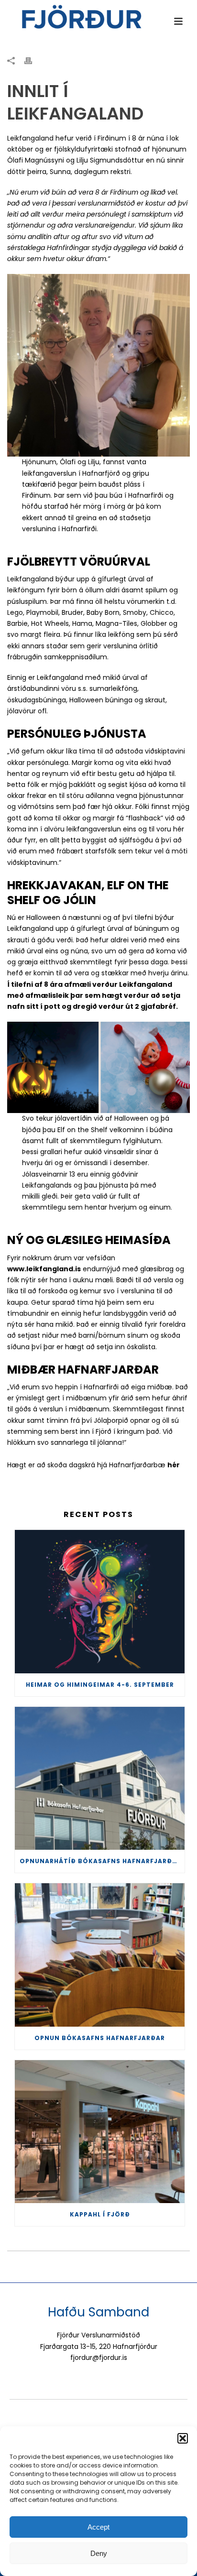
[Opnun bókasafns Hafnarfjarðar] (100, 1955)
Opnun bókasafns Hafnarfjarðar (100, 2038)
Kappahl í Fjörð (100, 2214)
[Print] (33, 60)
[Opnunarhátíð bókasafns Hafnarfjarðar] (100, 1779)
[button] (183, 2438)
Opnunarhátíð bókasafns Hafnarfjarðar (100, 1861)
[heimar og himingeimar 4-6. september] (100, 1602)
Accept (98, 2527)
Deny (99, 2553)
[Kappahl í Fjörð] (100, 2132)
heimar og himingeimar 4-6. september (100, 1685)
